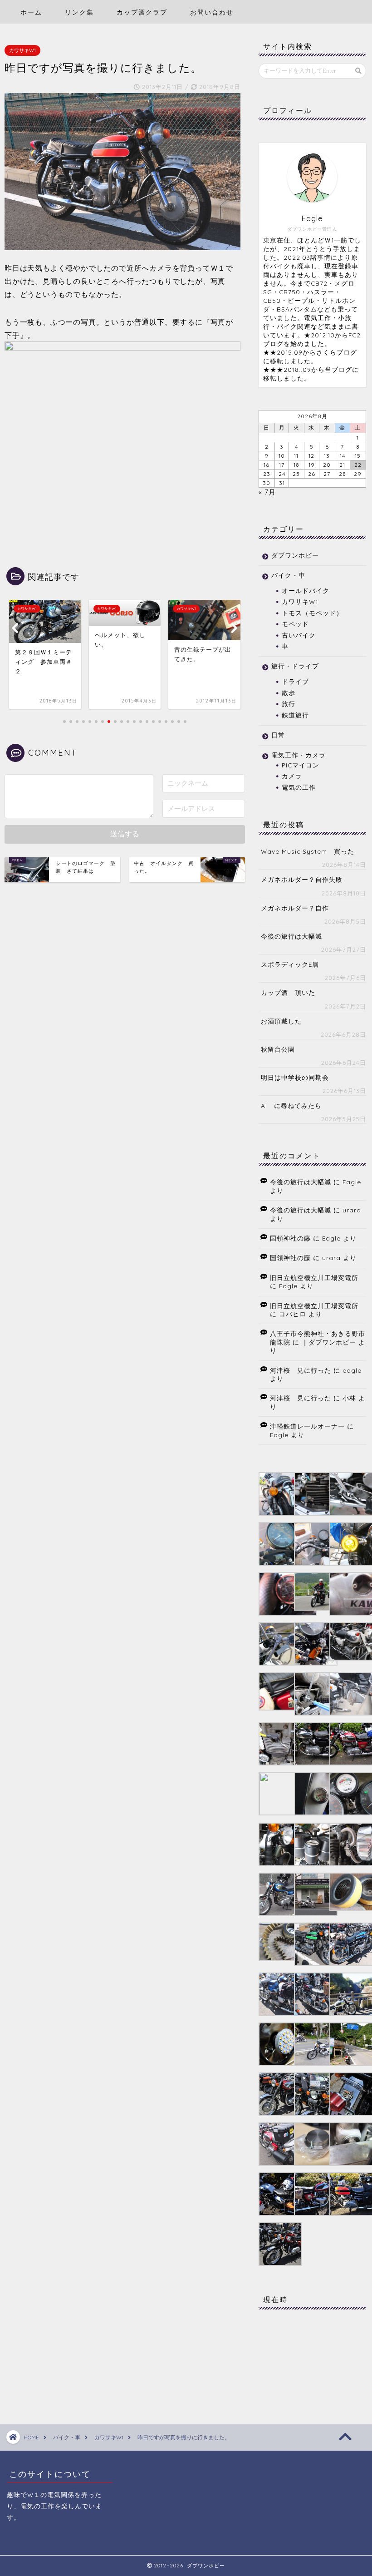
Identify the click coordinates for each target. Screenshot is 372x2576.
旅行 (289, 704)
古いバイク (299, 635)
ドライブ (295, 681)
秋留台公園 (278, 1049)
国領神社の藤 (290, 1238)
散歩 (289, 693)
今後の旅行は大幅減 (291, 936)
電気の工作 (299, 787)
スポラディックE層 (290, 964)
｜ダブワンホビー (329, 1342)
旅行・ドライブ (295, 666)
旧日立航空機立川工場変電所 (314, 1278)
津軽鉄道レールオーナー (307, 1426)
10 (282, 456)
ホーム (31, 12)
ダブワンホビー (295, 555)
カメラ (292, 776)
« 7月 (267, 492)
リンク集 (79, 12)
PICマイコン (301, 765)
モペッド (295, 624)
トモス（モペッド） (312, 613)
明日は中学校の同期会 (295, 1077)
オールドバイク (306, 591)
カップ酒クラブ (142, 12)
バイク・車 (288, 575)
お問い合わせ (212, 12)
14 (343, 456)
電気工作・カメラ (299, 755)
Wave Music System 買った (308, 851)
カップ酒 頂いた (288, 992)
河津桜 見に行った (301, 1370)
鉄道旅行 (295, 715)
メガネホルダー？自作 (295, 908)
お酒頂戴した (281, 1021)
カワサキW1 (22, 50)
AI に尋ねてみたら (291, 1105)
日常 (278, 735)
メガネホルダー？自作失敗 (302, 879)
